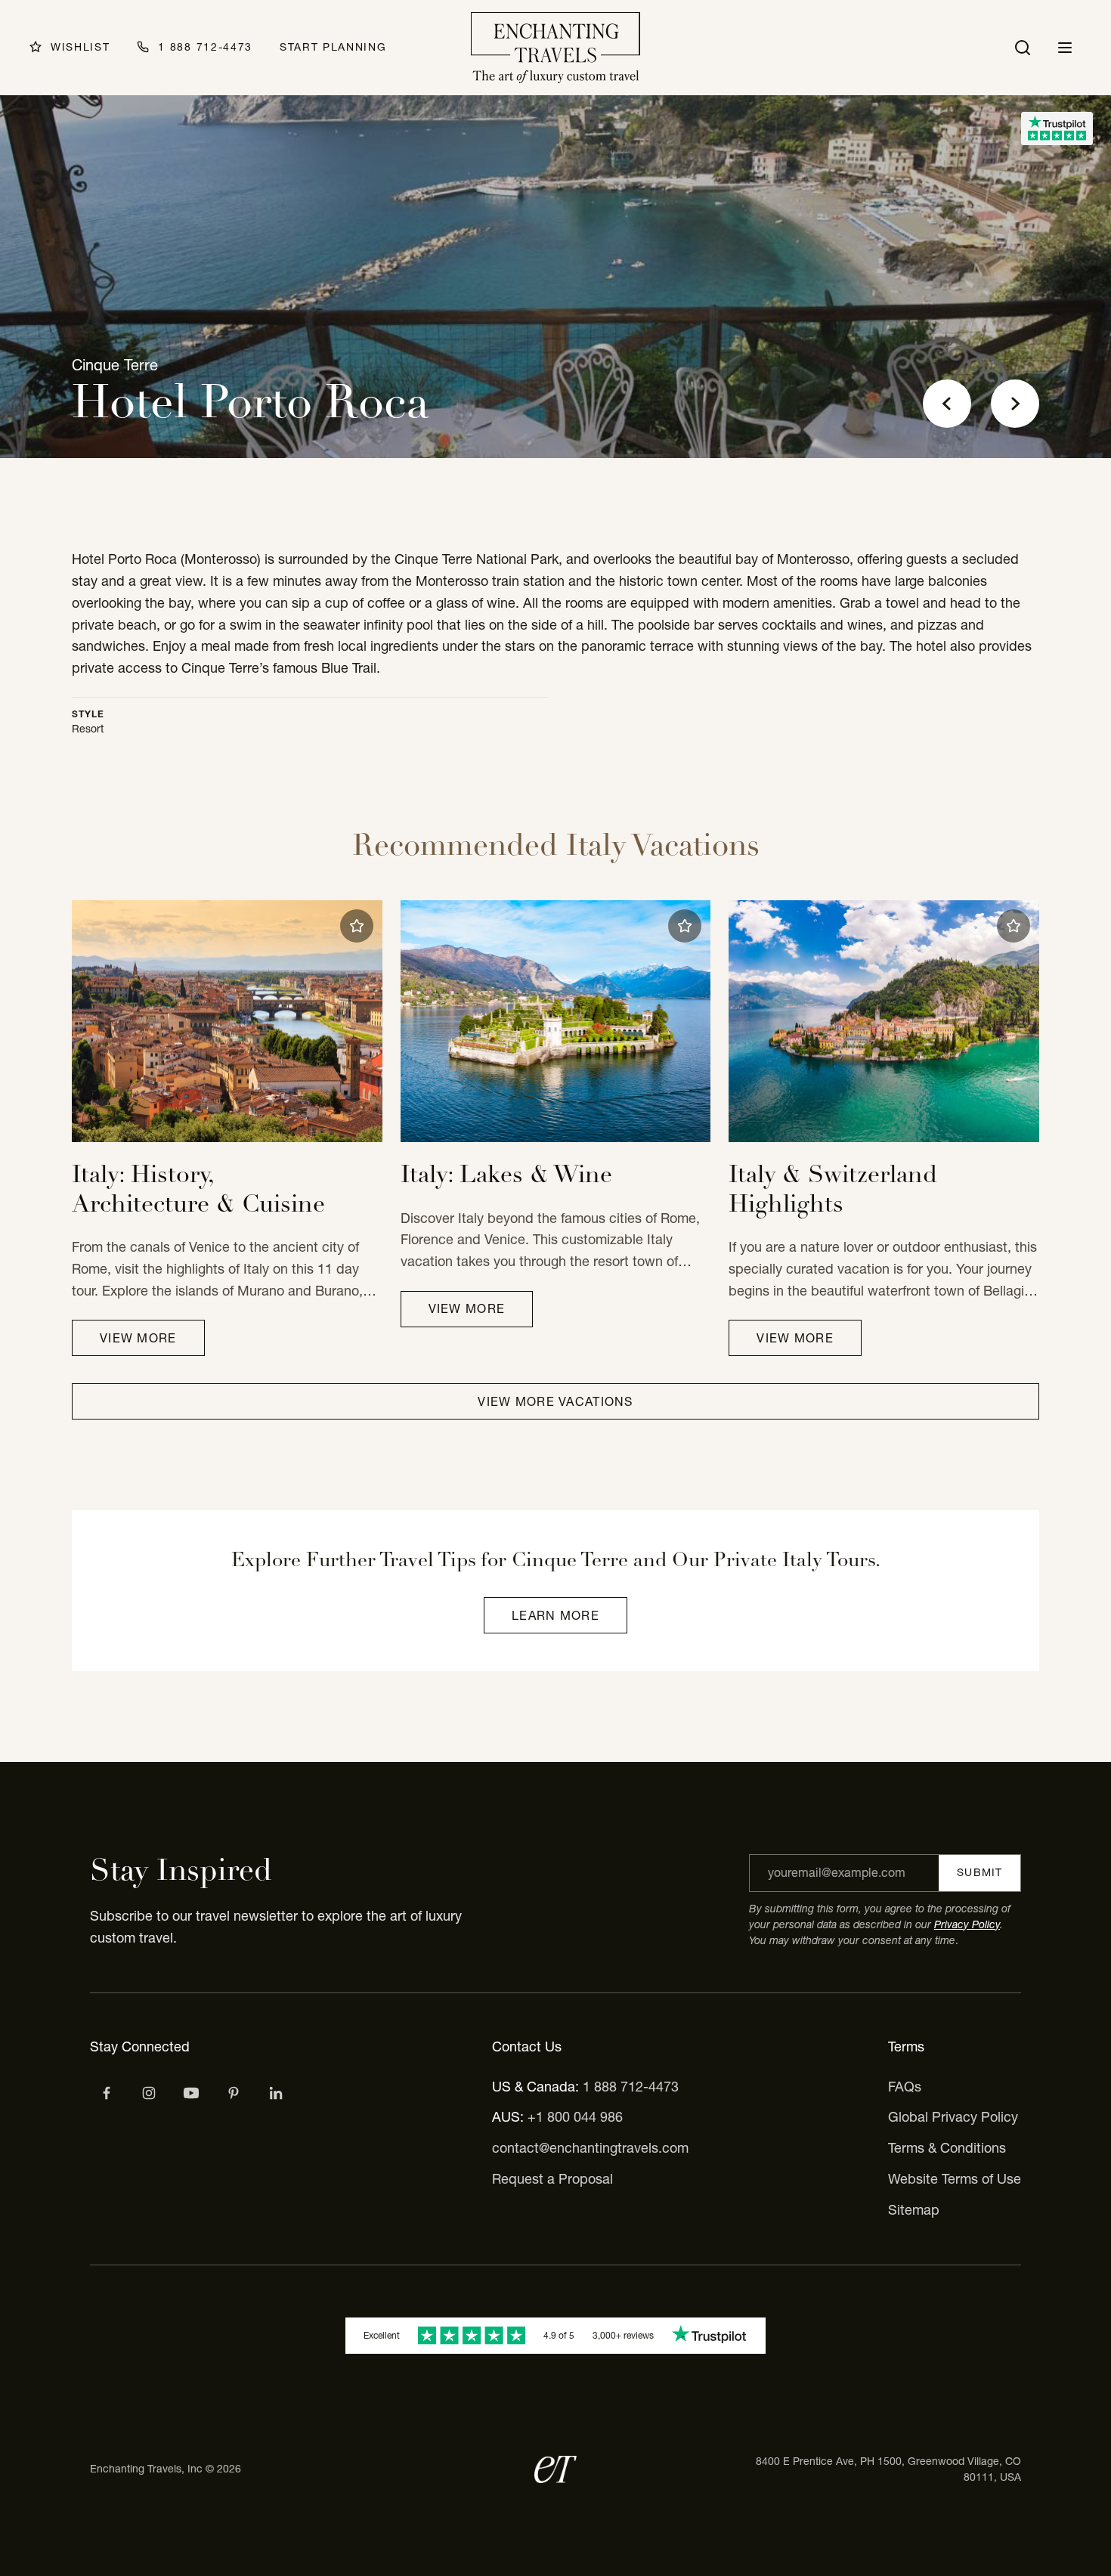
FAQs (905, 2087)
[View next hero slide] (1015, 404)
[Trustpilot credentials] (1057, 128)
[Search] (1023, 48)
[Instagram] (149, 2093)
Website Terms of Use (955, 2179)
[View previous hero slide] (947, 404)
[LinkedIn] (276, 2093)
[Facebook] (107, 2093)
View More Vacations (555, 1401)
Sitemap (914, 2210)
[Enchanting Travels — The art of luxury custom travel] (555, 48)
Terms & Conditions (947, 2148)
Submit (979, 1872)
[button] (357, 926)
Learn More (555, 1615)
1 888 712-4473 (631, 2087)
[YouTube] (191, 2093)
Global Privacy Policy (953, 2117)
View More (138, 1338)
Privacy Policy (967, 1924)
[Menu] (1065, 48)
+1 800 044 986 (575, 2117)
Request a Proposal (552, 2179)
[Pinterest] (234, 2093)
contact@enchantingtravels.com (590, 2148)
